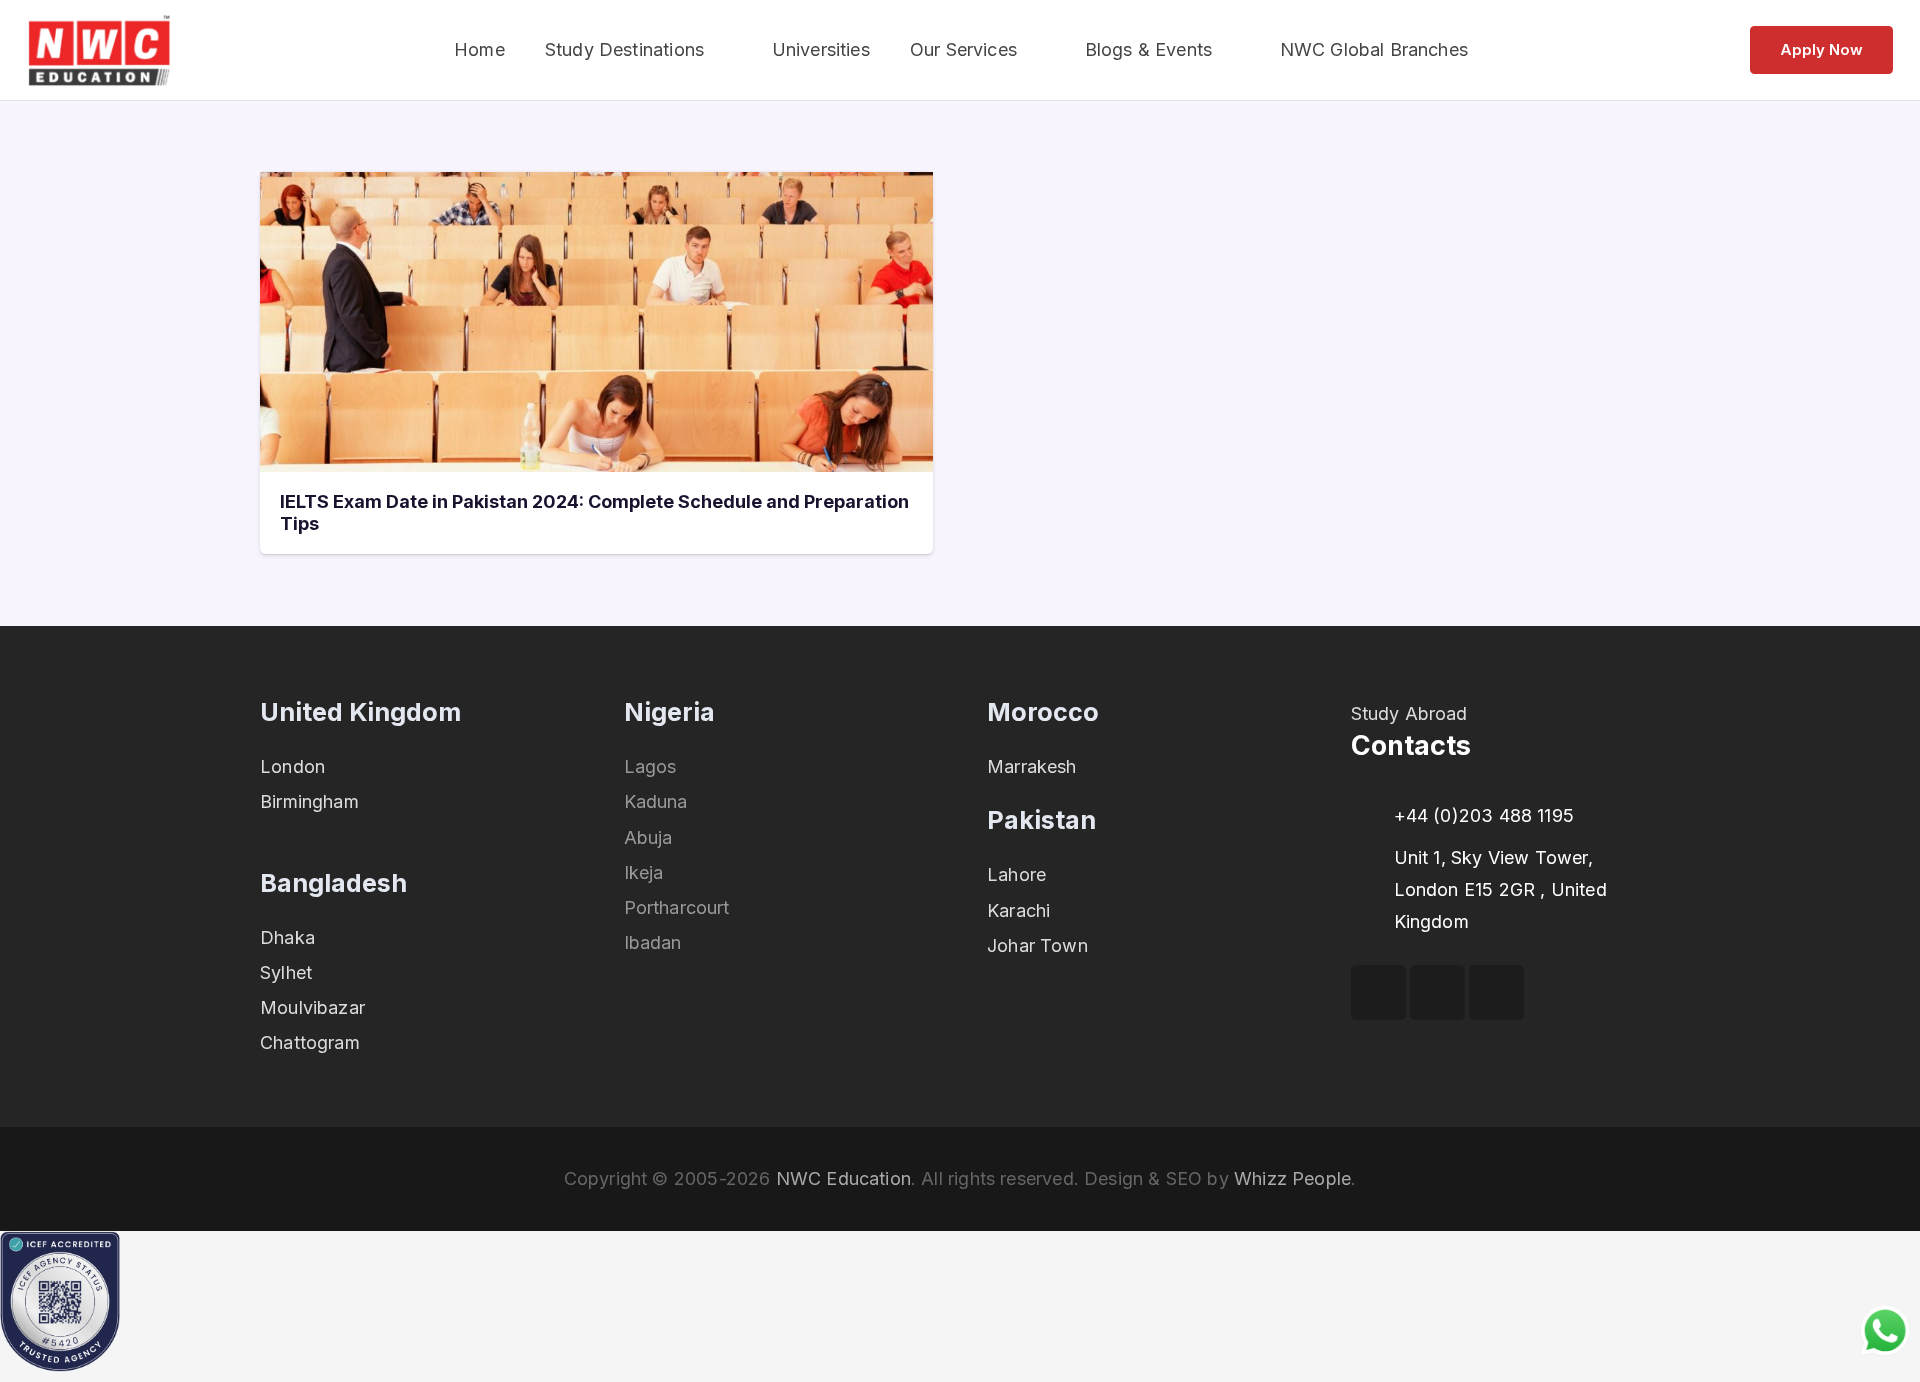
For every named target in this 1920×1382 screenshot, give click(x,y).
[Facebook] (1378, 992)
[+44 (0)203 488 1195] (1372, 816)
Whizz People (1292, 1178)
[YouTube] (1437, 992)
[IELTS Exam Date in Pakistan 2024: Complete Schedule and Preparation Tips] (596, 187)
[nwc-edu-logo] (99, 50)
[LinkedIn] (1496, 992)
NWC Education (843, 1178)
